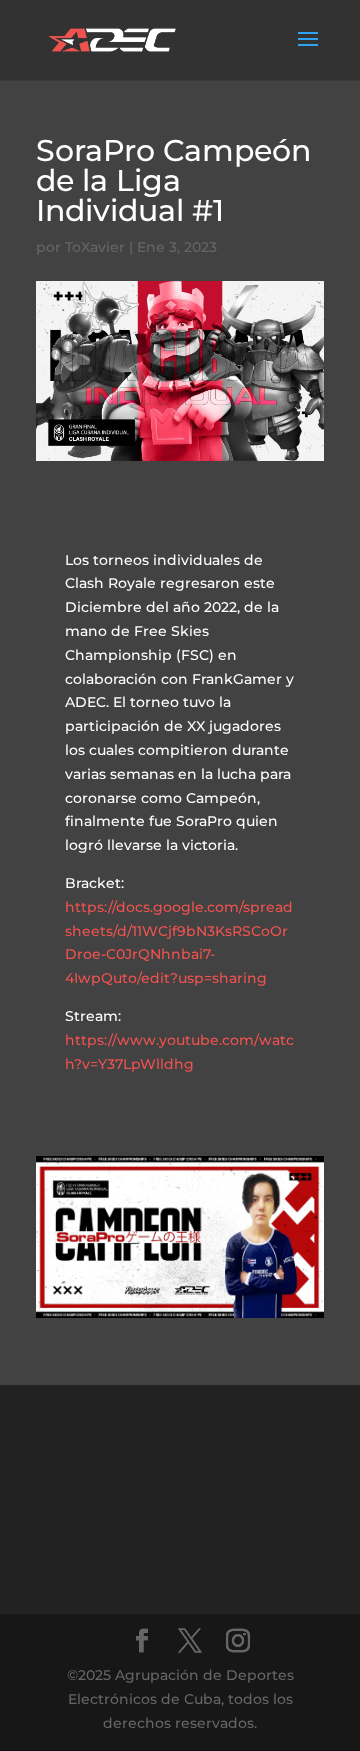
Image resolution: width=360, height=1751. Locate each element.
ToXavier (95, 247)
